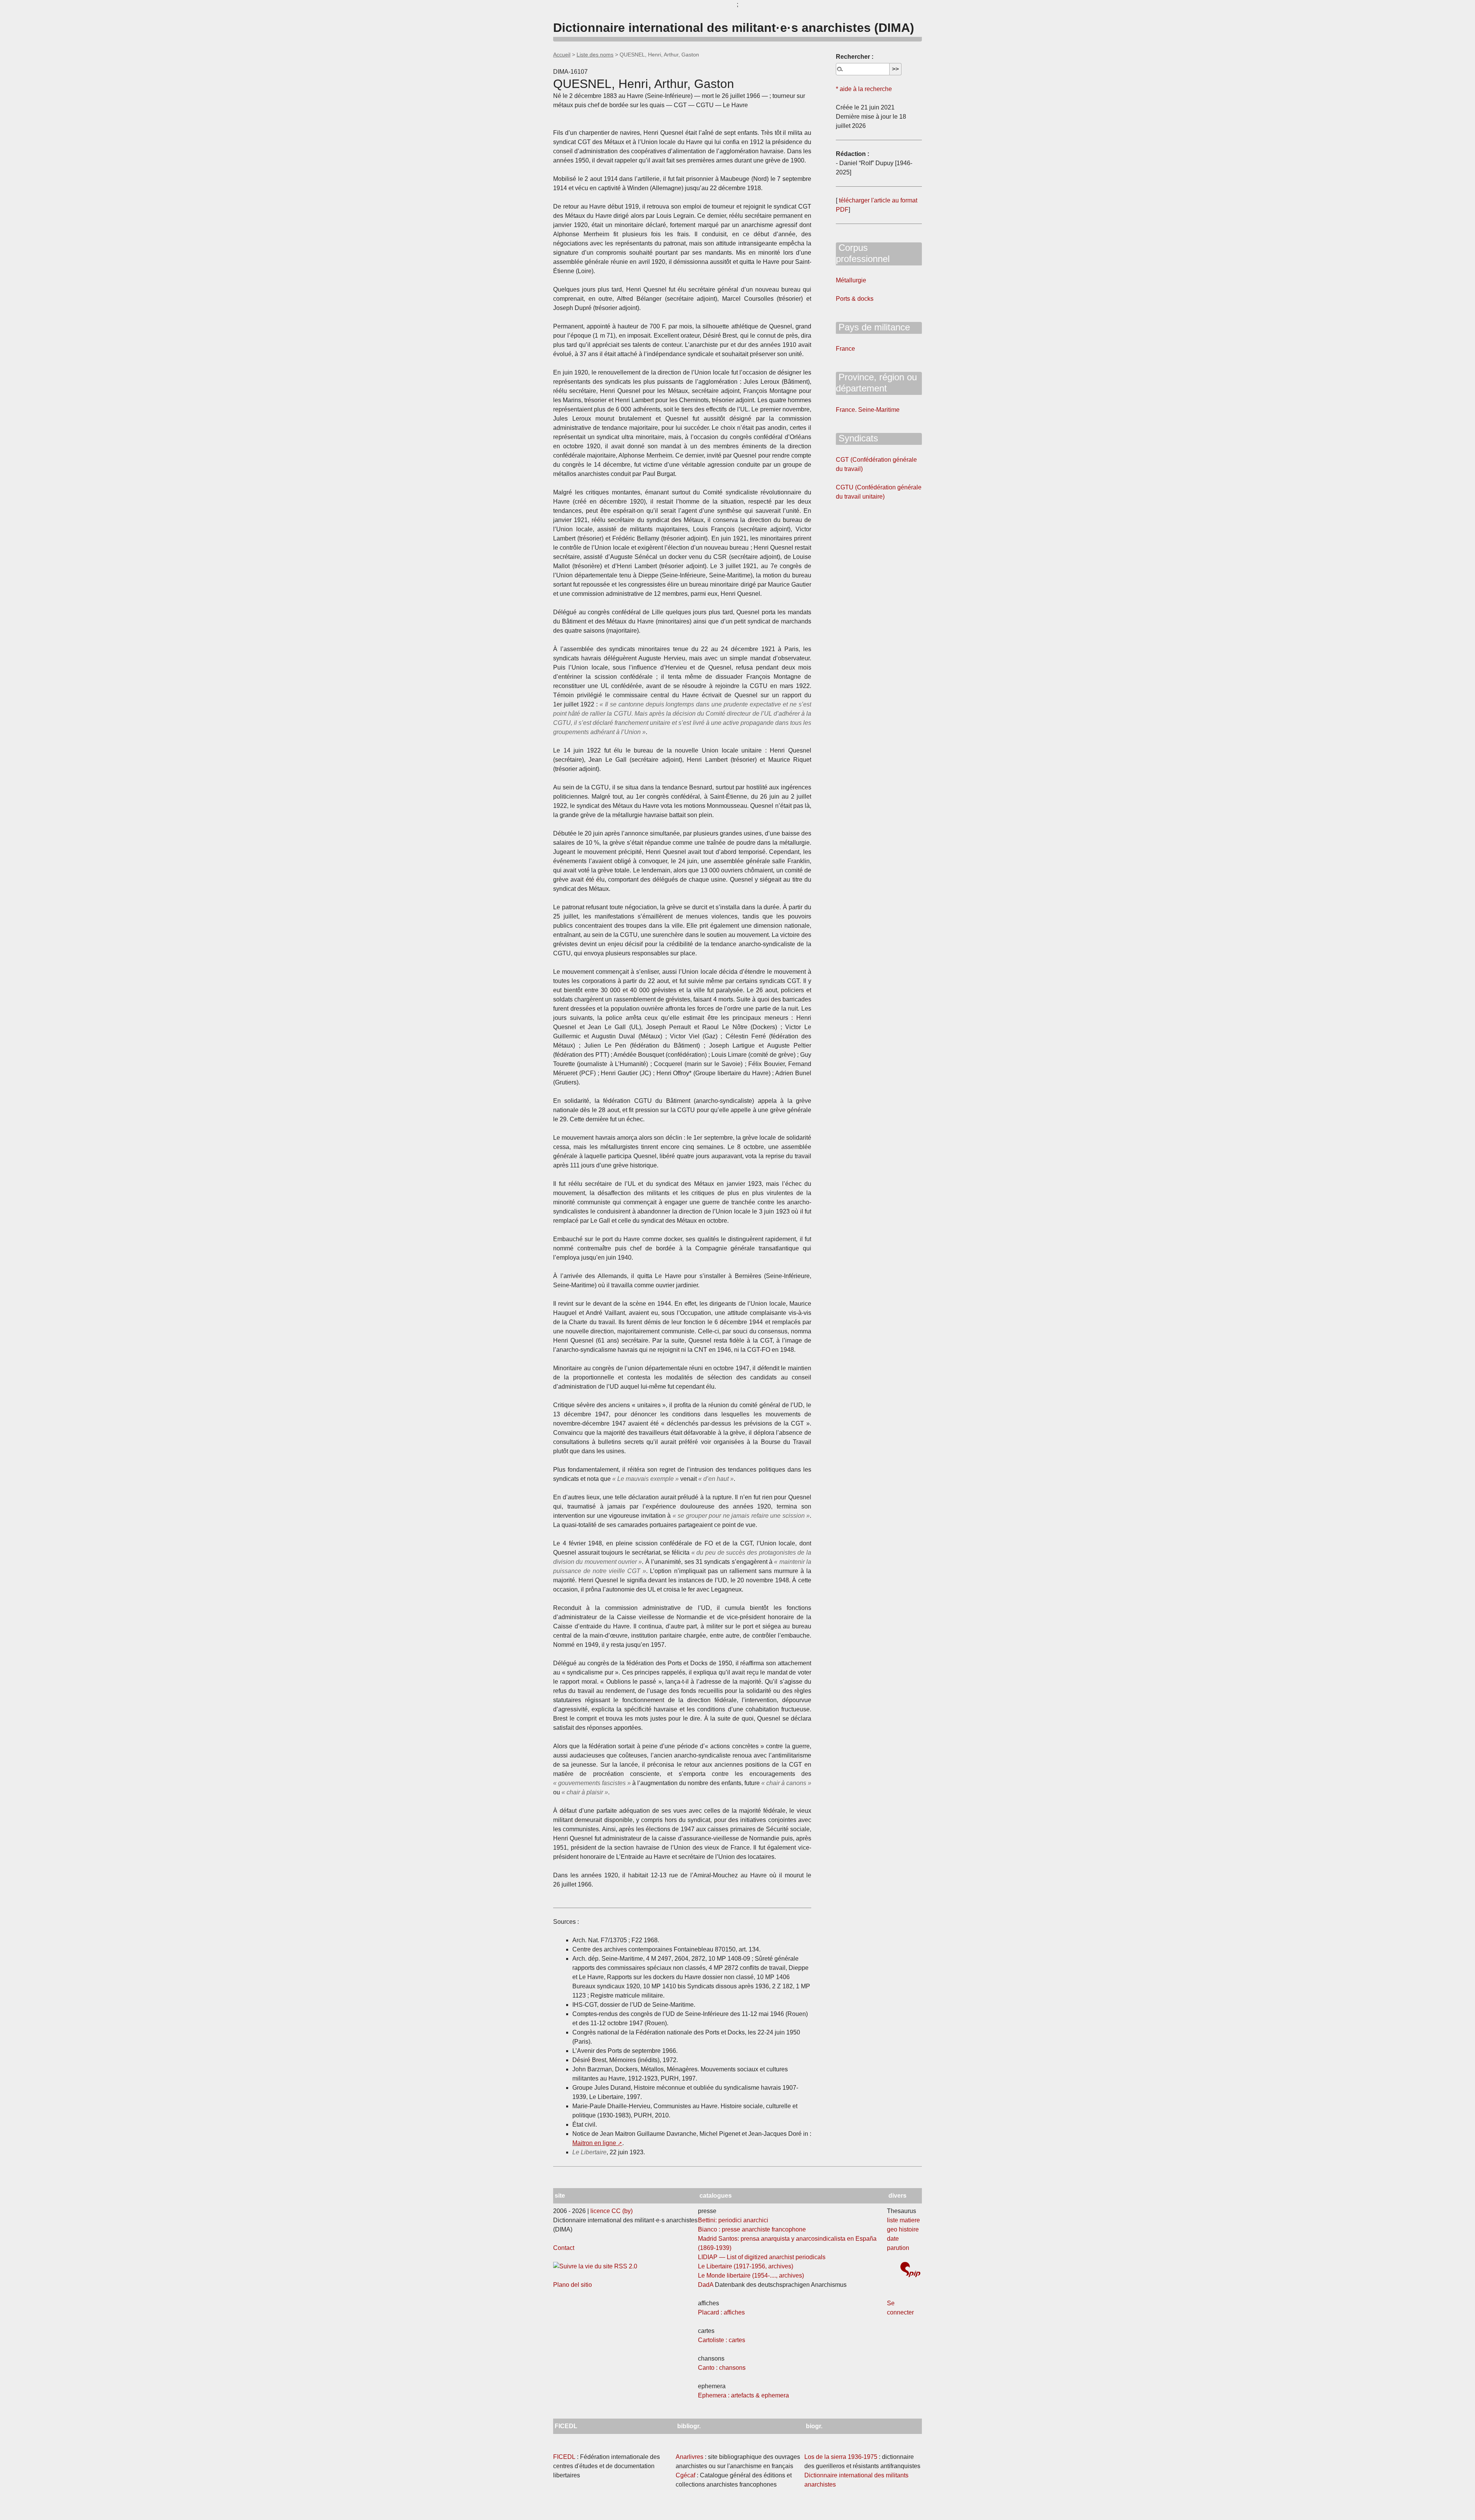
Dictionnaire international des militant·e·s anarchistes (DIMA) (734, 28)
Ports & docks (855, 299)
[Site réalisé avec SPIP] (910, 2270)
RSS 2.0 (625, 2266)
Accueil (562, 55)
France (845, 349)
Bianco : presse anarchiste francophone (752, 2229)
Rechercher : (855, 57)
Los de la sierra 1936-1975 (841, 2457)
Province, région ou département (876, 383)
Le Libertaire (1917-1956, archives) (746, 2266)
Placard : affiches (721, 2312)
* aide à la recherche (864, 89)
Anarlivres (689, 2457)
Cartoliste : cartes (722, 2340)
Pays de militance (873, 327)
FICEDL (564, 2457)
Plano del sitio (573, 2285)
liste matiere (903, 2220)
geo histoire (903, 2229)
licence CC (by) (612, 2211)
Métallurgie (851, 280)
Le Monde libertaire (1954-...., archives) (751, 2275)
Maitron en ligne (594, 2143)
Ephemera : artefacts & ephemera (743, 2395)
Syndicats (857, 438)
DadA (706, 2285)
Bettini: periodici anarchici (733, 2220)
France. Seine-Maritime (868, 410)
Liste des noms (595, 55)
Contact (564, 2248)
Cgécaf (685, 2475)
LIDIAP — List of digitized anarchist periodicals (762, 2257)
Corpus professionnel (863, 253)
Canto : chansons (722, 2368)
